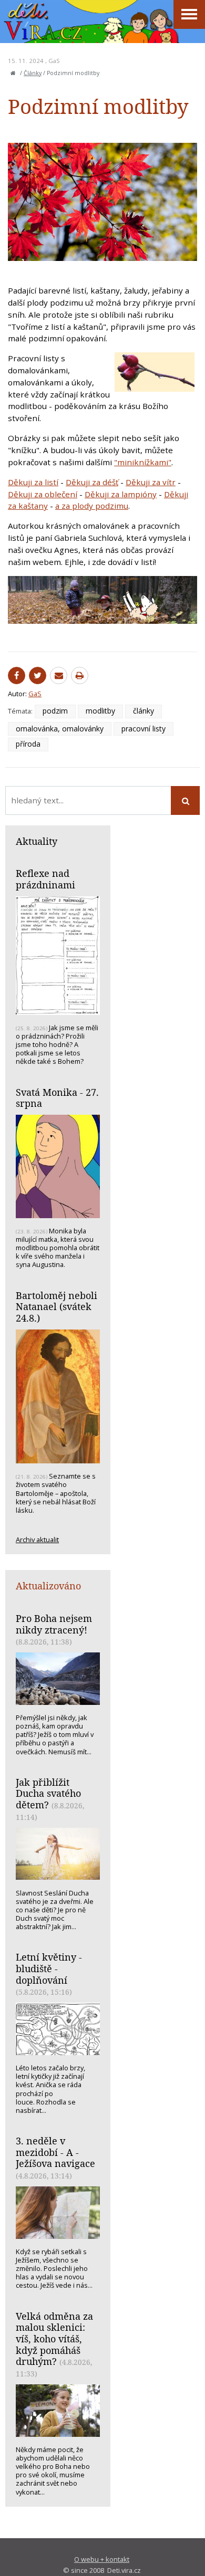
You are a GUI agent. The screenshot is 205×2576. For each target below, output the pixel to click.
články (143, 711)
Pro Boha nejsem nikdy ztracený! (54, 1624)
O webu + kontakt (102, 2559)
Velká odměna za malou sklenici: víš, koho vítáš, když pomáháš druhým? (54, 2339)
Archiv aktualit (37, 1540)
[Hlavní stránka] (13, 73)
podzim (55, 711)
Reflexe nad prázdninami (45, 879)
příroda (28, 744)
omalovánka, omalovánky (60, 729)
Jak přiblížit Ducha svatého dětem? (48, 1793)
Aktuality (37, 841)
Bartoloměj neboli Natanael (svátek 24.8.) (57, 1307)
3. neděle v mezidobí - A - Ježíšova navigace (55, 2152)
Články (33, 73)
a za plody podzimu (92, 506)
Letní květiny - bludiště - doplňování (49, 1968)
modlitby (100, 711)
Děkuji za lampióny (121, 494)
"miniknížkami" (143, 462)
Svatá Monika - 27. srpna (57, 1098)
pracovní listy (143, 729)
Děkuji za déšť (92, 482)
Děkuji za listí (33, 482)
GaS (54, 61)
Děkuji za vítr (151, 482)
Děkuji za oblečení (43, 494)
